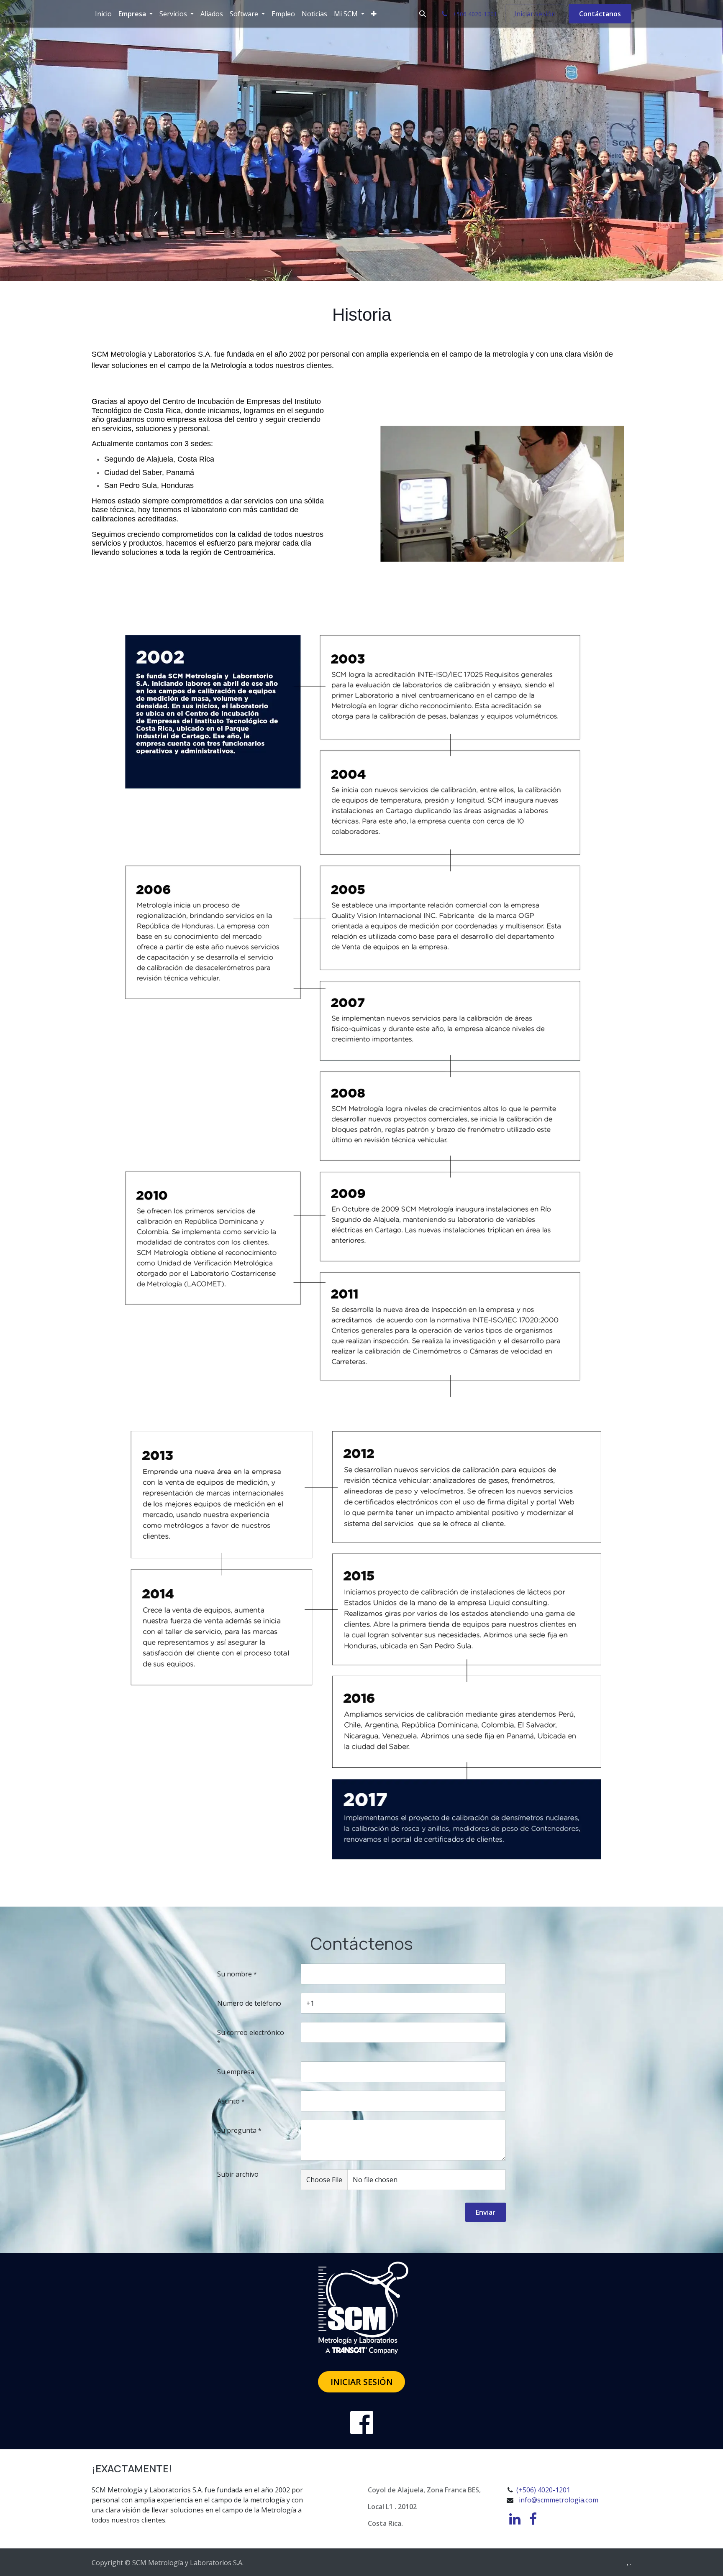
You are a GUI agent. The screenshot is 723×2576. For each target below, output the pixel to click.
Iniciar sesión (535, 14)
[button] (423, 14)
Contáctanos (600, 14)
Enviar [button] (486, 2212)
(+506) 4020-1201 (542, 2490)
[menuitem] (103, 14)
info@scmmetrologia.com (559, 2500)
